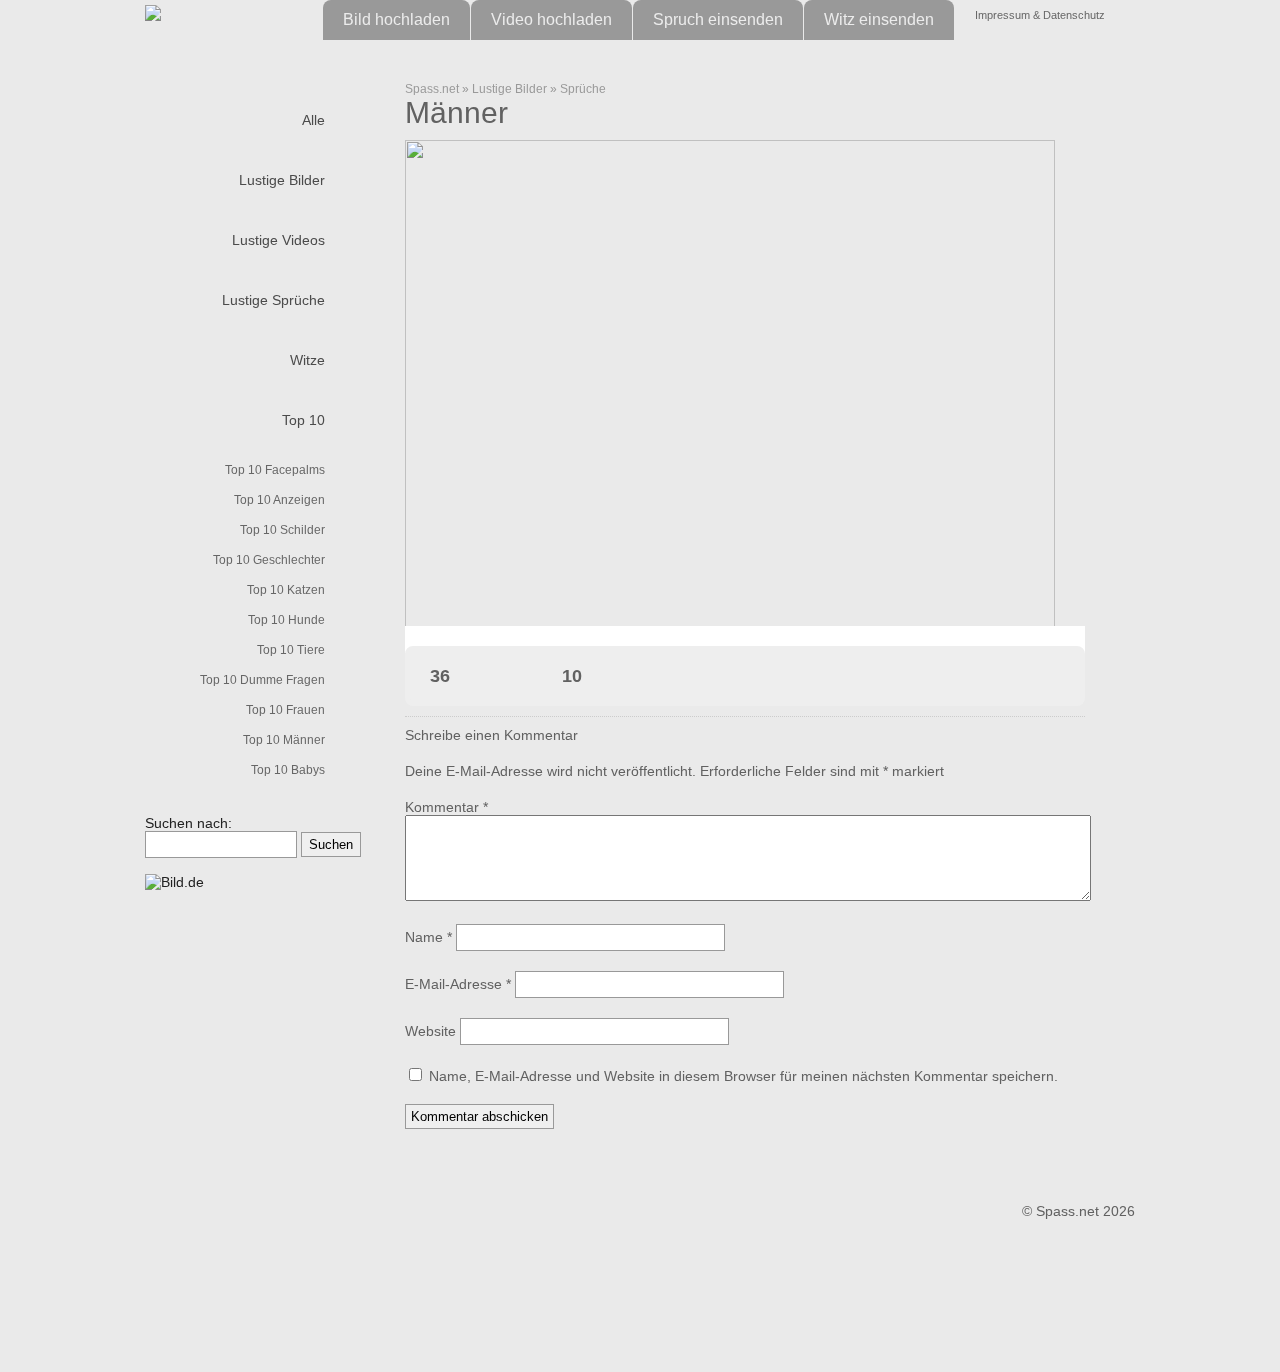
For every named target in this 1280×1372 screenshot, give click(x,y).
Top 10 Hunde (286, 620)
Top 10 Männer (284, 740)
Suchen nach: (188, 823)
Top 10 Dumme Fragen (262, 680)
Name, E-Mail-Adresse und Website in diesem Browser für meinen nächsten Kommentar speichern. (743, 1076)
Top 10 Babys (288, 770)
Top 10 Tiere (291, 650)
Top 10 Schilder (282, 530)
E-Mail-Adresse (458, 984)
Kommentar (446, 807)
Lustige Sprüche (273, 300)
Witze (307, 360)
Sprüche (583, 89)
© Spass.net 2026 (1078, 1211)
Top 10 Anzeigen (279, 500)
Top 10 (303, 420)
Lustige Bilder (282, 180)
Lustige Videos (278, 240)
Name (428, 937)
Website (430, 1031)
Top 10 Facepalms (275, 470)
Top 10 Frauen (285, 710)
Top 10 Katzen (286, 590)
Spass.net (432, 89)
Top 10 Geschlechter (269, 560)
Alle (313, 120)
